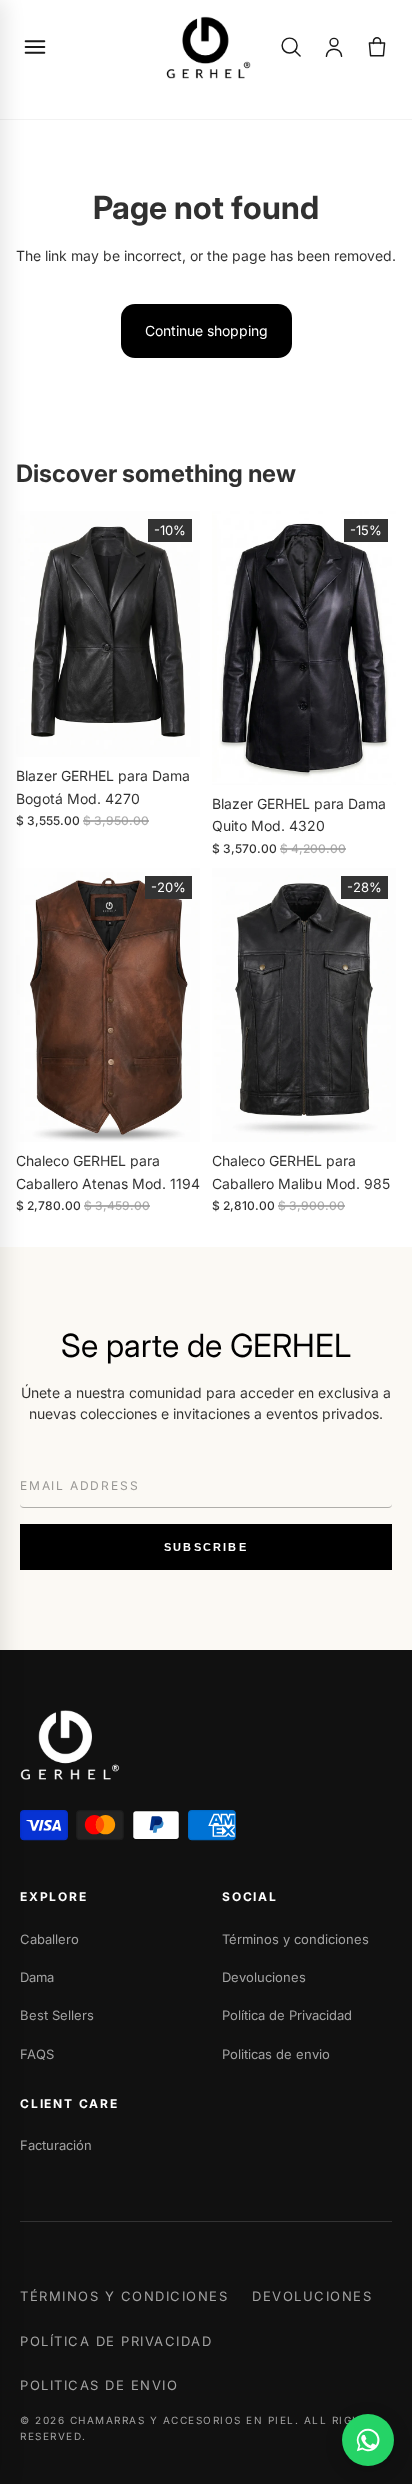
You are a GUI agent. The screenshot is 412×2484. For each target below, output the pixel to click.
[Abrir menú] (35, 47)
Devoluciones (264, 1977)
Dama (37, 1977)
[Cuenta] (334, 47)
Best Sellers (57, 2015)
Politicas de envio (276, 2054)
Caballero (49, 1939)
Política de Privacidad (287, 2015)
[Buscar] (291, 47)
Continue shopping (206, 330)
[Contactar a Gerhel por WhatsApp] (368, 2440)
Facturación (56, 2145)
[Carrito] (377, 47)
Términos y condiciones (295, 1939)
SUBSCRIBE (206, 1547)
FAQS (37, 2054)
